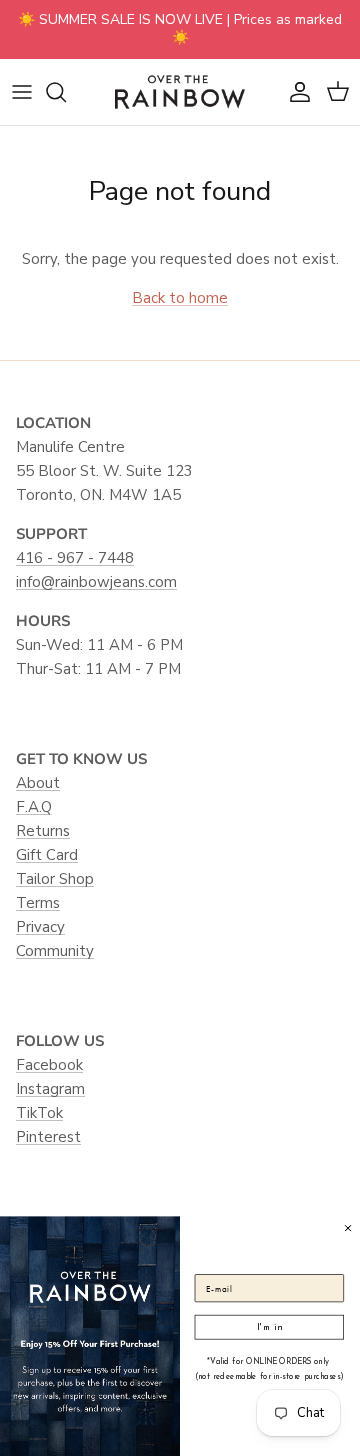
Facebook (49, 1065)
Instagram (50, 1089)
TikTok (39, 1113)
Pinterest (48, 1137)
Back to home (180, 298)
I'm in (269, 1326)
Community (55, 951)
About (38, 783)
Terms (38, 903)
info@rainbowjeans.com (96, 582)
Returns (43, 831)
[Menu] (22, 92)
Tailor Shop (55, 879)
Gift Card (47, 855)
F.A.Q (34, 807)
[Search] (66, 92)
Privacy (40, 927)
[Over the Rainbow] (180, 92)
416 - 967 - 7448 (75, 558)
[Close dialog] (347, 1227)
